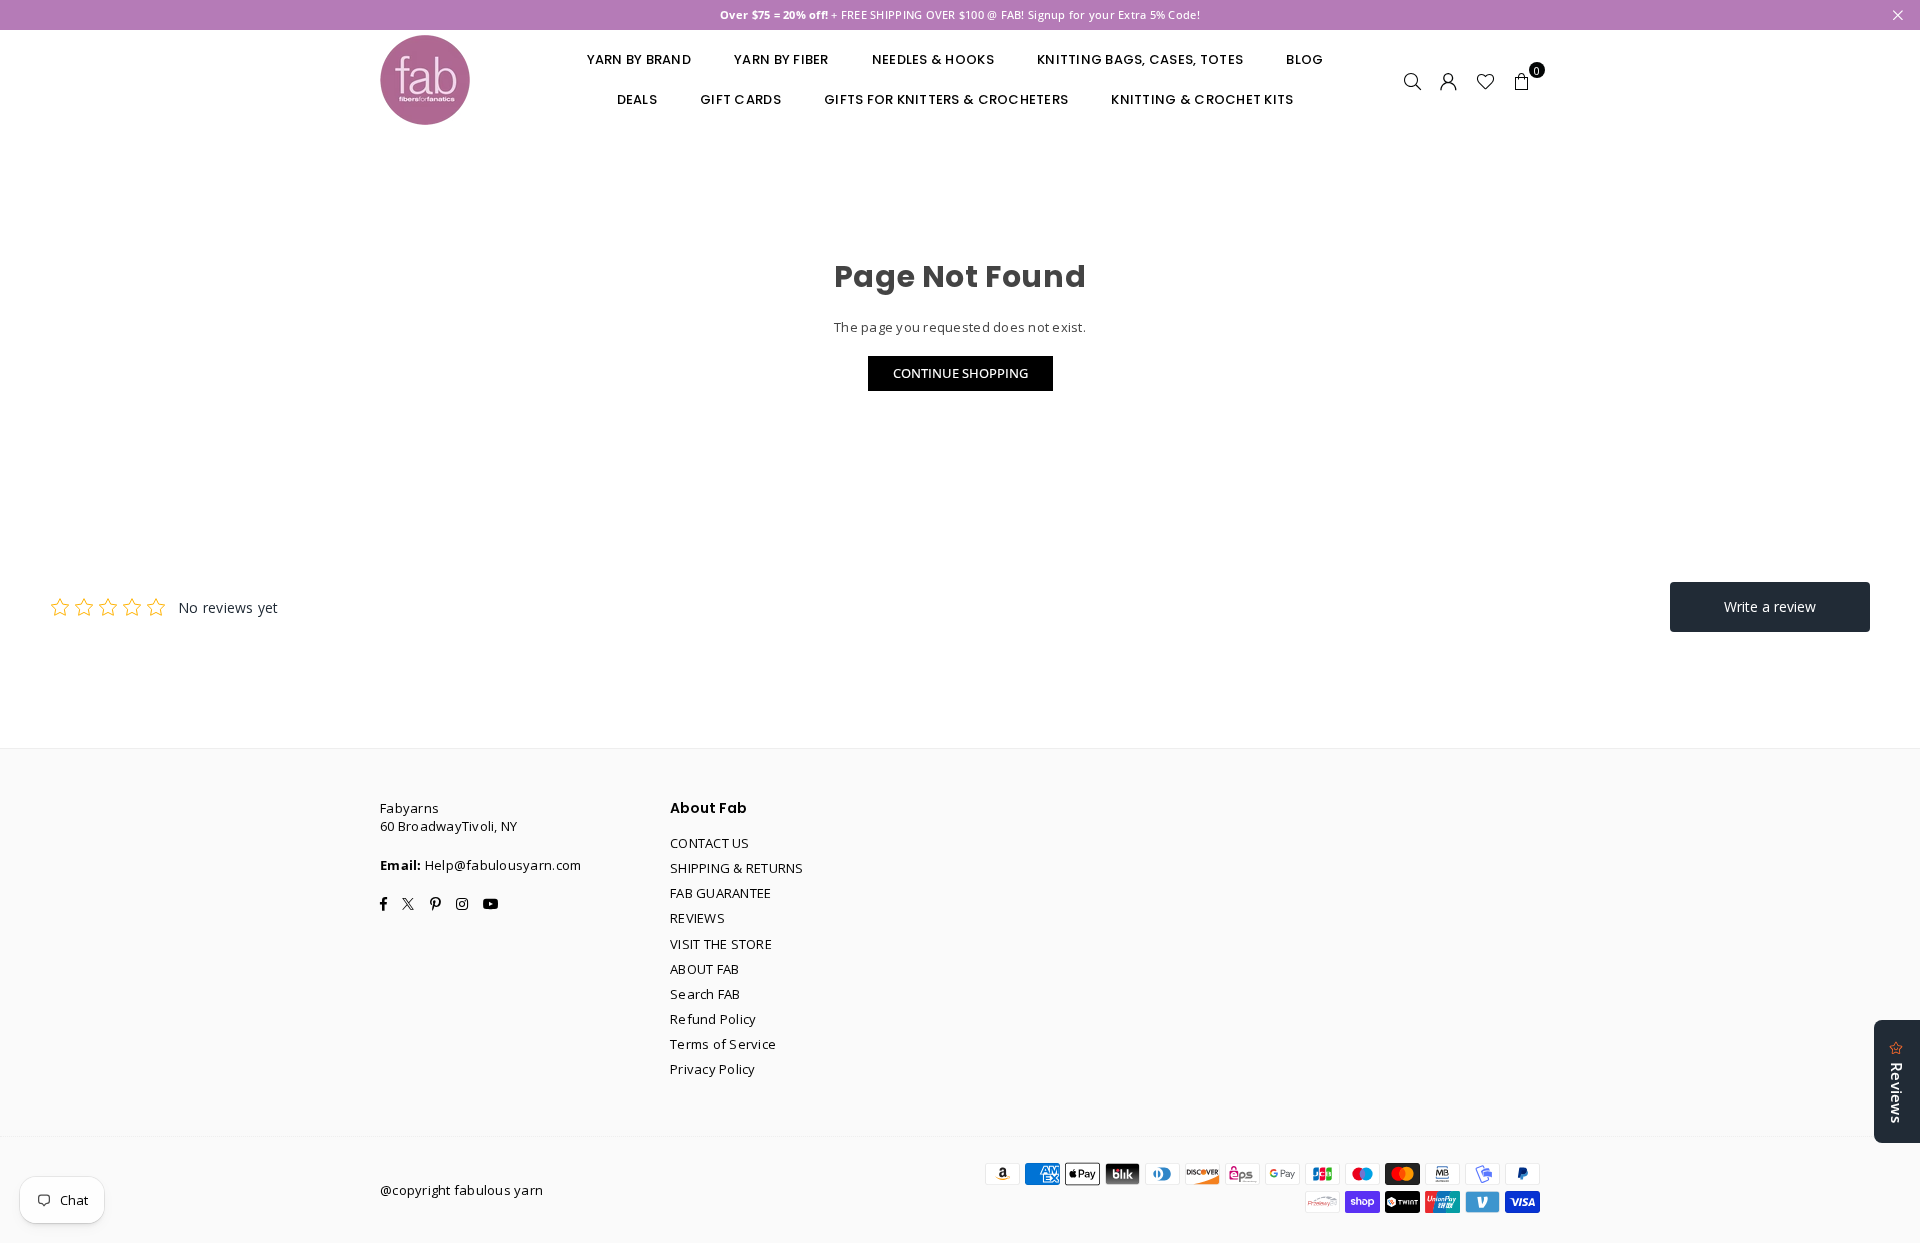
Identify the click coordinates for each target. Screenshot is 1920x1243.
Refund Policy (713, 1019)
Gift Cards (740, 99)
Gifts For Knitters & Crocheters (946, 99)
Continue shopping (960, 373)
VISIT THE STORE (721, 944)
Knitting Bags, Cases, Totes (1140, 59)
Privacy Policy (713, 1069)
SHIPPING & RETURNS (737, 868)
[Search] (1413, 80)
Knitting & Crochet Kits (1202, 99)
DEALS (637, 99)
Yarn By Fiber (781, 59)
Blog (1304, 59)
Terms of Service (723, 1044)
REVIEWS (697, 918)
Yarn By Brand (639, 59)
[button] (1522, 80)
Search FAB (705, 994)
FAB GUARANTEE (720, 893)
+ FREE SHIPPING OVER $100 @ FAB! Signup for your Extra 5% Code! (960, 14)
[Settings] (1449, 80)
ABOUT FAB (704, 969)
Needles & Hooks (933, 59)
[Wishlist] (1485, 80)
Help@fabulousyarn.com (503, 865)
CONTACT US (710, 843)
